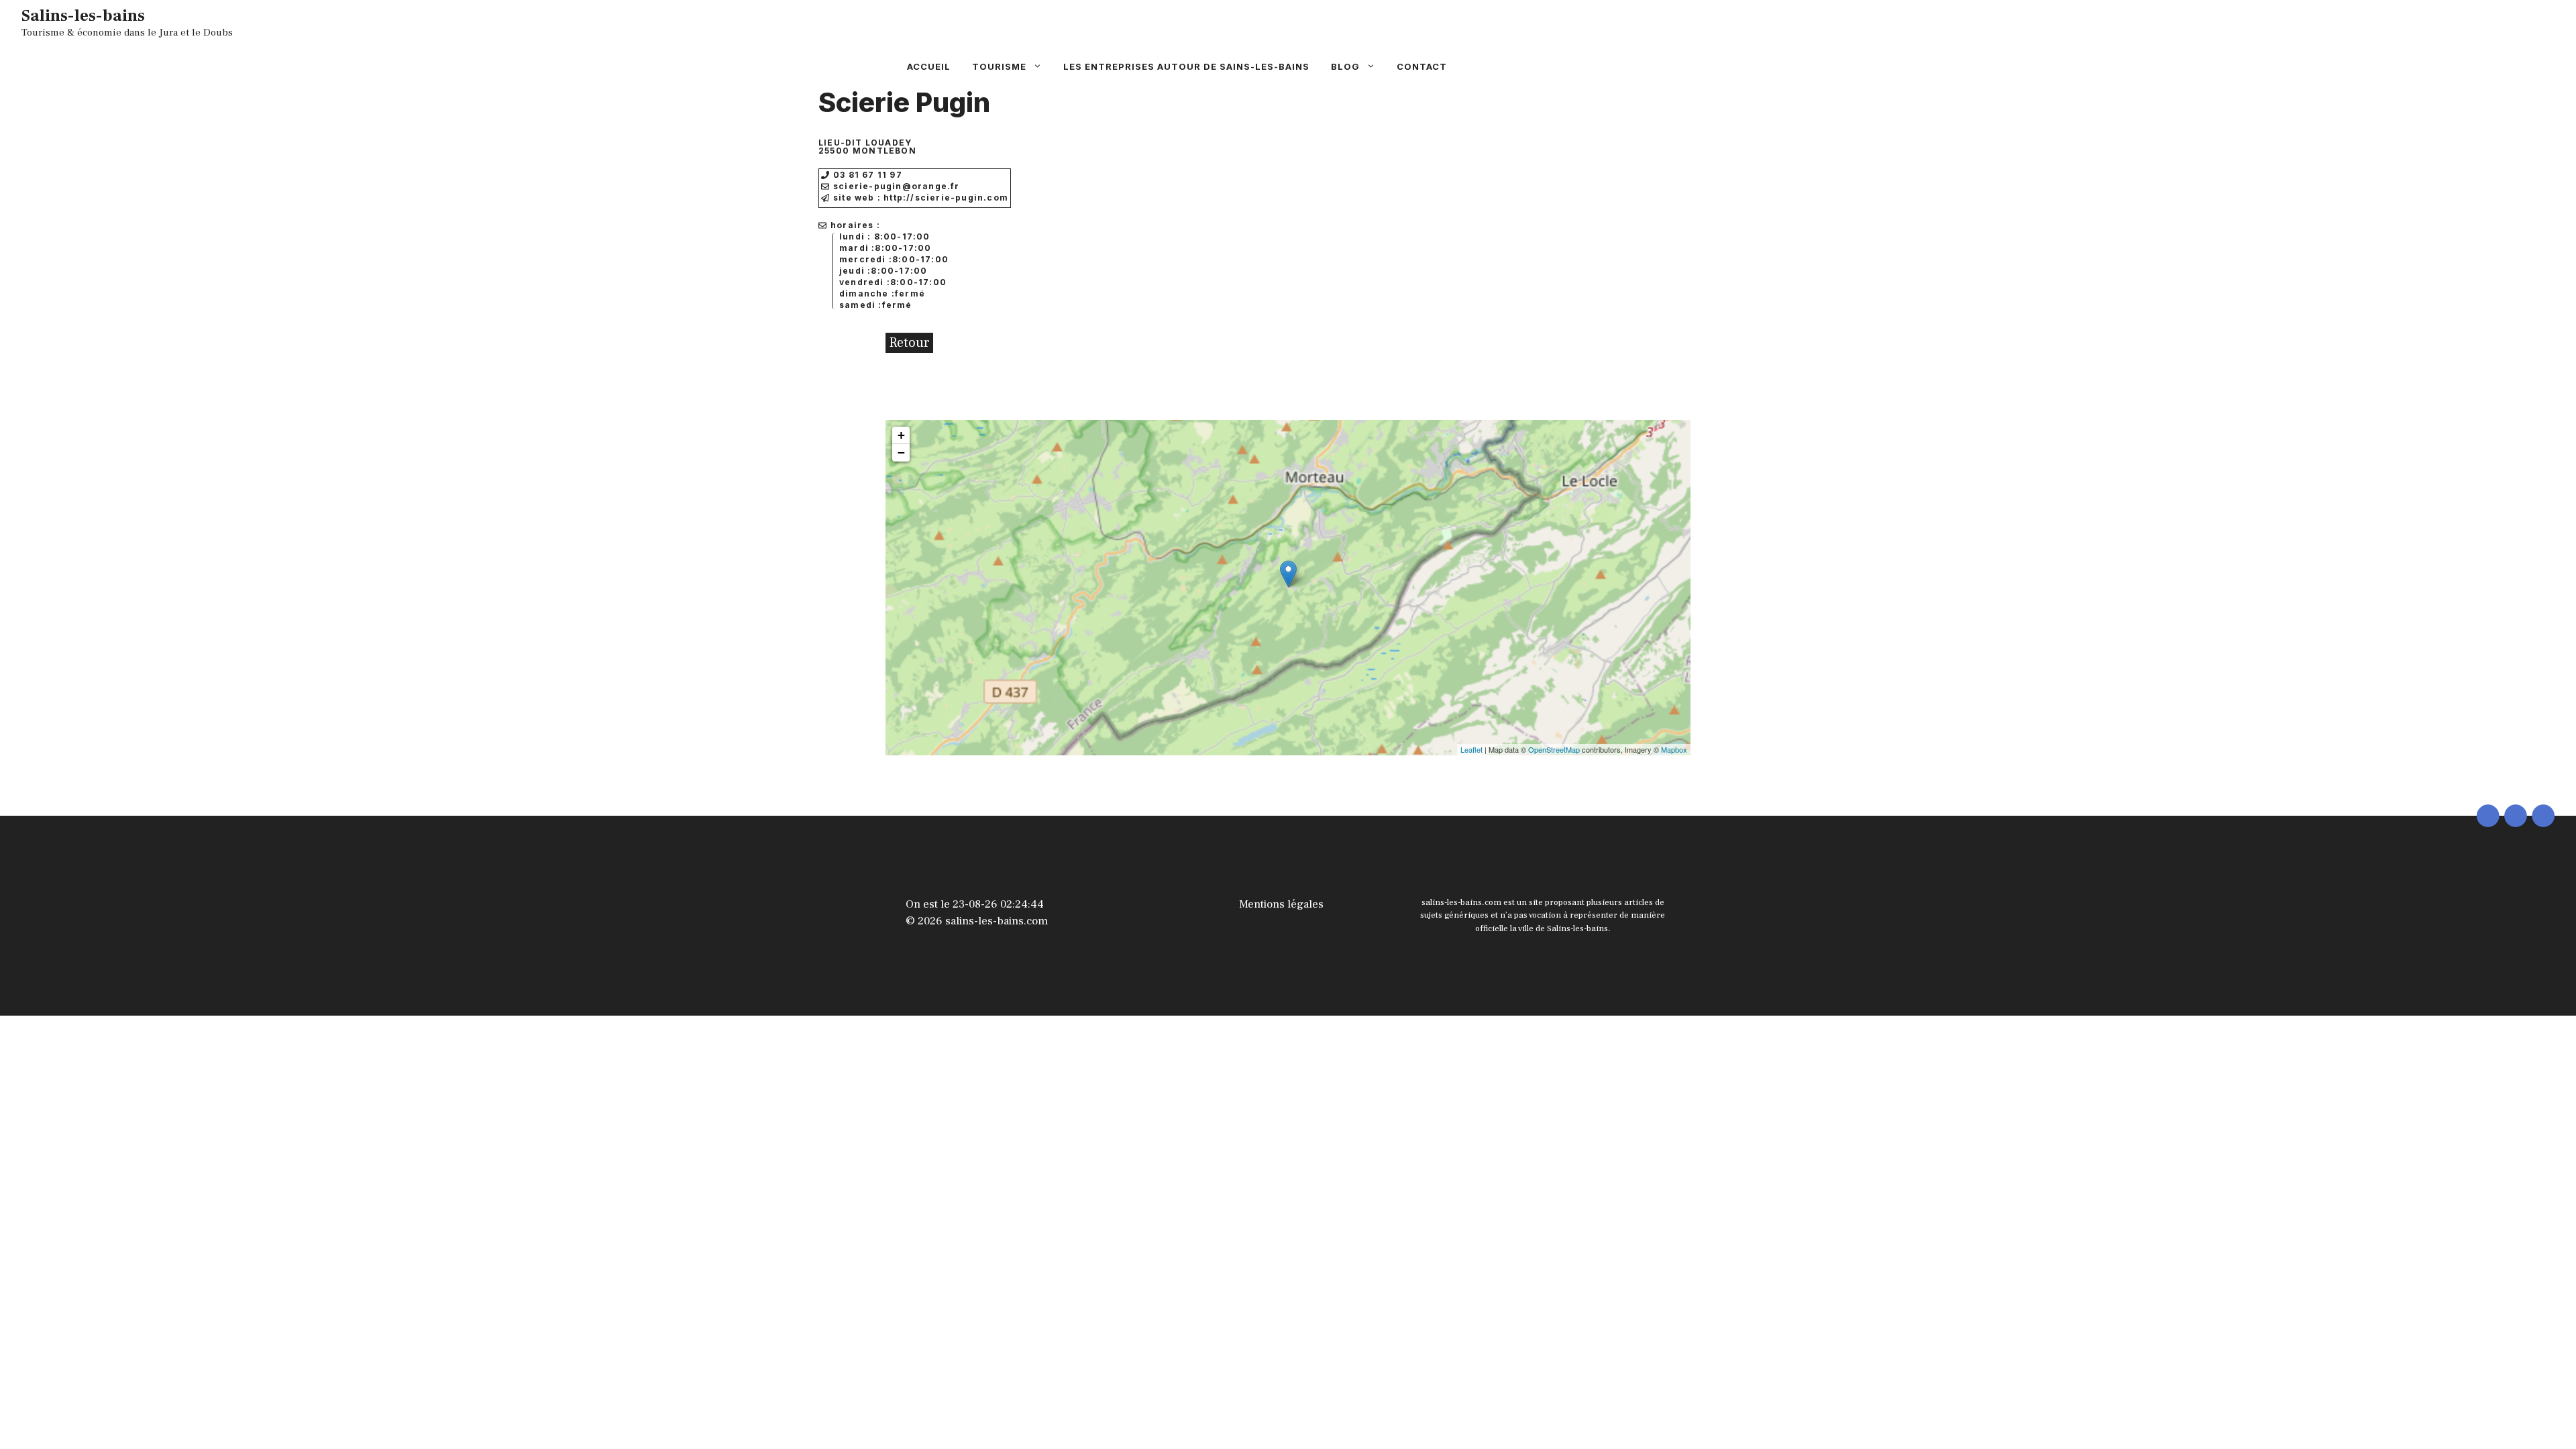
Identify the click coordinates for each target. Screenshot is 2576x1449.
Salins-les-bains (83, 15)
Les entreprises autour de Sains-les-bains (1186, 66)
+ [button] (901, 435)
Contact (1422, 66)
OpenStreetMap (1554, 749)
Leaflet (1471, 749)
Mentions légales (1281, 904)
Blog (1345, 66)
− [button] (901, 452)
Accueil (929, 66)
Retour (909, 343)
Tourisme (999, 66)
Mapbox (1674, 749)
